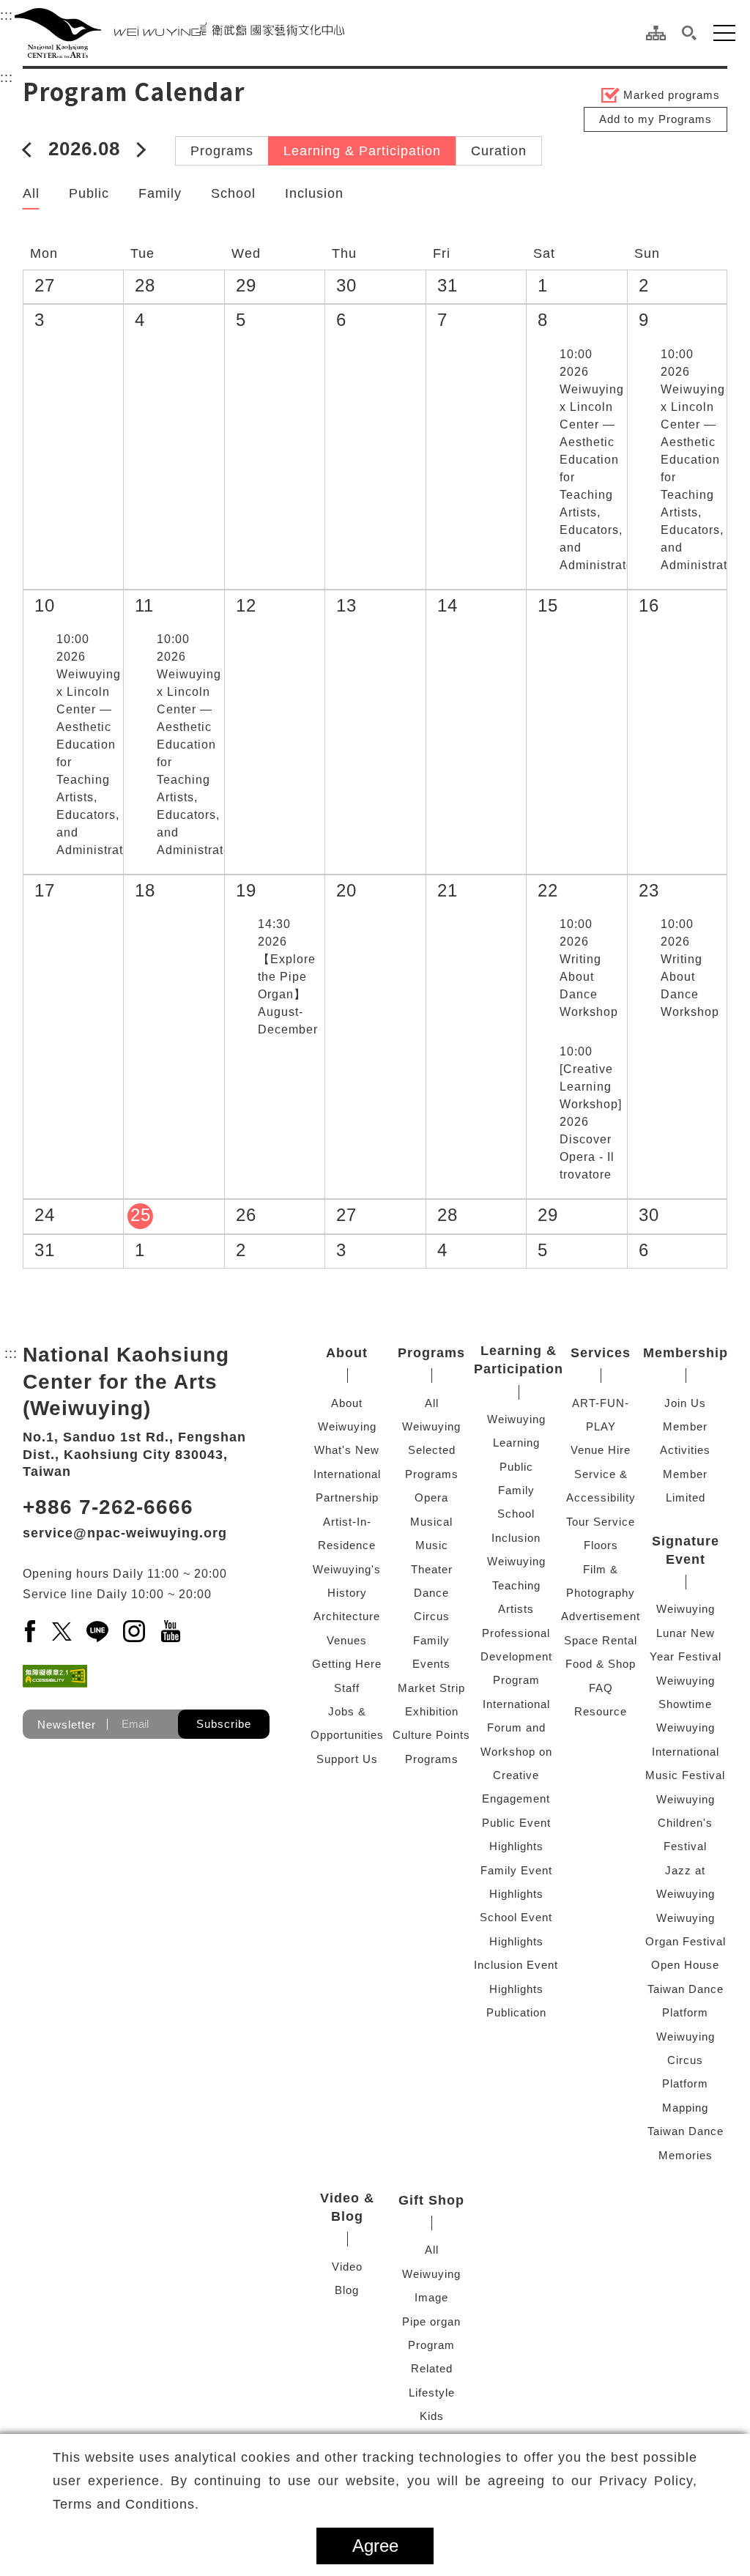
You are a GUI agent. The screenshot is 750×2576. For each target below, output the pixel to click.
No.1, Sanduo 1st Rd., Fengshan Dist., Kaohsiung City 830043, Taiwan (134, 1454)
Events (431, 1664)
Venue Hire (601, 1450)
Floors (601, 1545)
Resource (601, 1711)
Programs (222, 151)
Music (432, 1545)
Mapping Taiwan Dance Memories (686, 2131)
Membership (686, 1353)
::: (7, 15)
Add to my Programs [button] (656, 119)
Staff (347, 1688)
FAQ (601, 1688)
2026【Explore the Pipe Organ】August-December (288, 977)
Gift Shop (431, 2200)
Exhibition (432, 1711)
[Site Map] (656, 33)
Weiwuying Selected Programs (431, 1450)
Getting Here (347, 1664)
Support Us (347, 1759)
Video (347, 2267)
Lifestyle (432, 2393)
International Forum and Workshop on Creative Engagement (516, 1752)
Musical (431, 1522)
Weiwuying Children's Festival (686, 1823)
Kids (432, 2416)
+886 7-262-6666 (108, 1507)
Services (601, 1353)
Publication (516, 2012)
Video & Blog (347, 2207)
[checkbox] (545, 355)
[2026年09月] (138, 149)
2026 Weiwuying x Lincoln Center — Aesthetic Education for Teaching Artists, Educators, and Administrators (602, 460)
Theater (432, 1569)
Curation (499, 151)
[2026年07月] (30, 149)
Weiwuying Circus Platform (686, 2060)
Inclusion (314, 193)
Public (89, 193)
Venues (347, 1640)
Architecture (347, 1616)
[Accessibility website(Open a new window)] (55, 1676)
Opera (431, 1497)
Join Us (685, 1403)
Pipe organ (431, 2321)
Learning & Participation (362, 151)
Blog (347, 2290)
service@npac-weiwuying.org (125, 1533)
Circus (432, 1616)
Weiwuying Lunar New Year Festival (686, 1633)
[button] (690, 33)
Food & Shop (601, 1664)
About (347, 1353)
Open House (685, 1965)
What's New (347, 1450)
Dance (431, 1593)
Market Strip (431, 1688)
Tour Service (601, 1522)
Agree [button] (375, 2546)
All (31, 193)
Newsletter (67, 1724)
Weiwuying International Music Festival (685, 1751)
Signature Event (686, 1550)
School (233, 193)
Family (160, 193)
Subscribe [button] (224, 1724)
